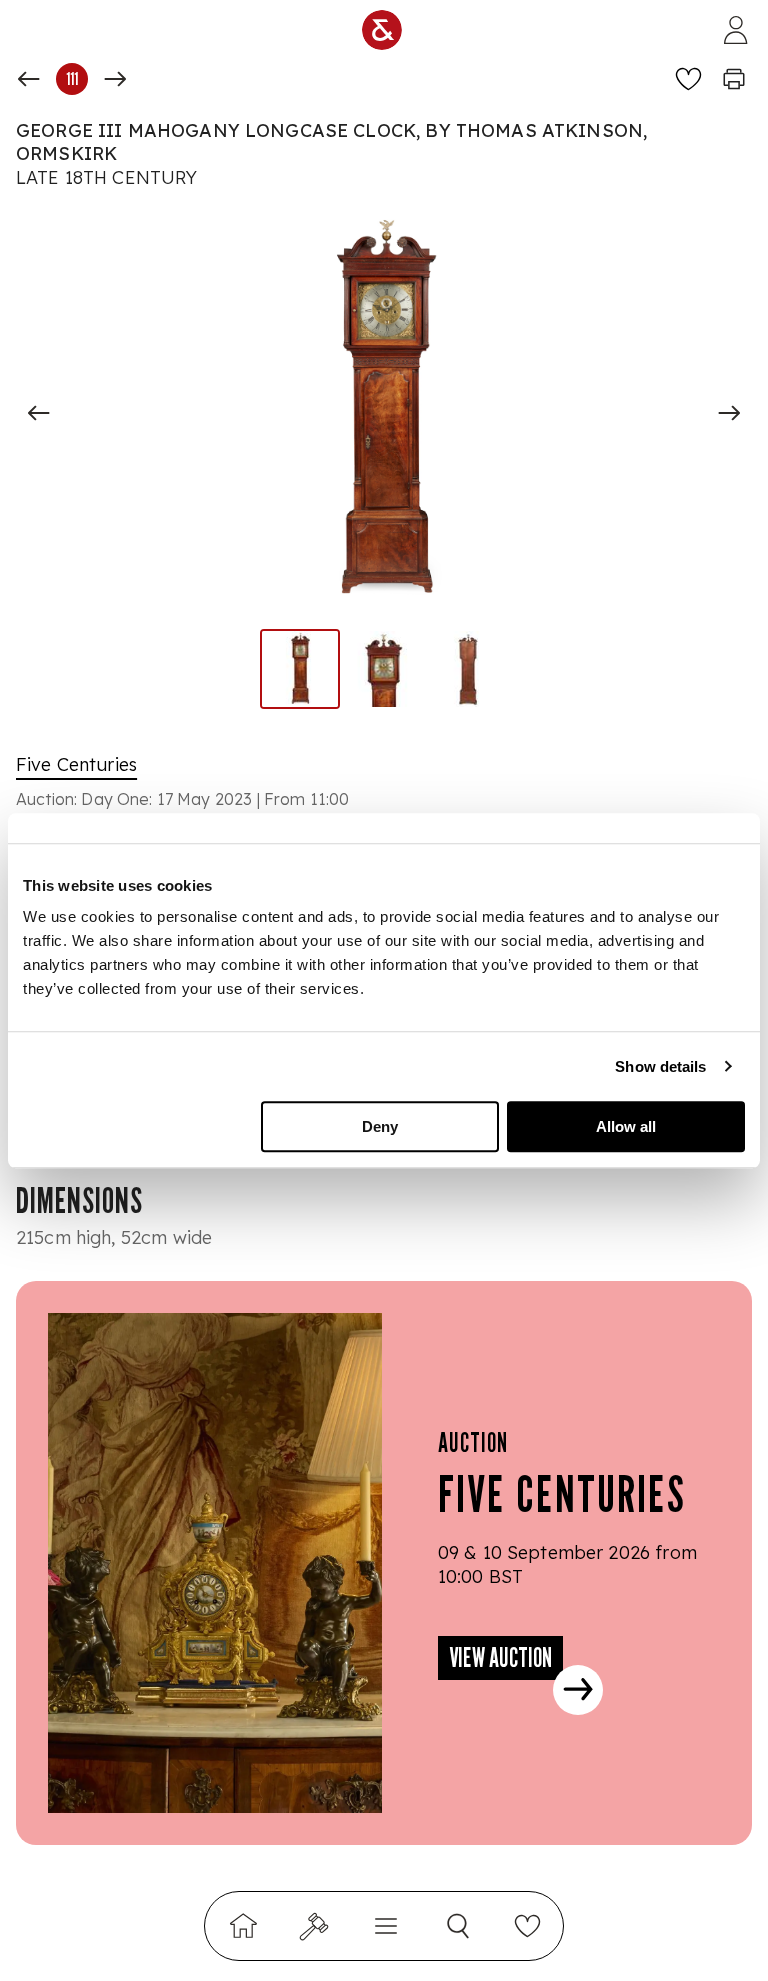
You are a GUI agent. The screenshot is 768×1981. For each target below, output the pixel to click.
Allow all (626, 1126)
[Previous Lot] (29, 79)
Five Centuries (76, 764)
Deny (380, 1126)
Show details (660, 1066)
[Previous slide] (39, 413)
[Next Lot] (115, 79)
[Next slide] (729, 413)
